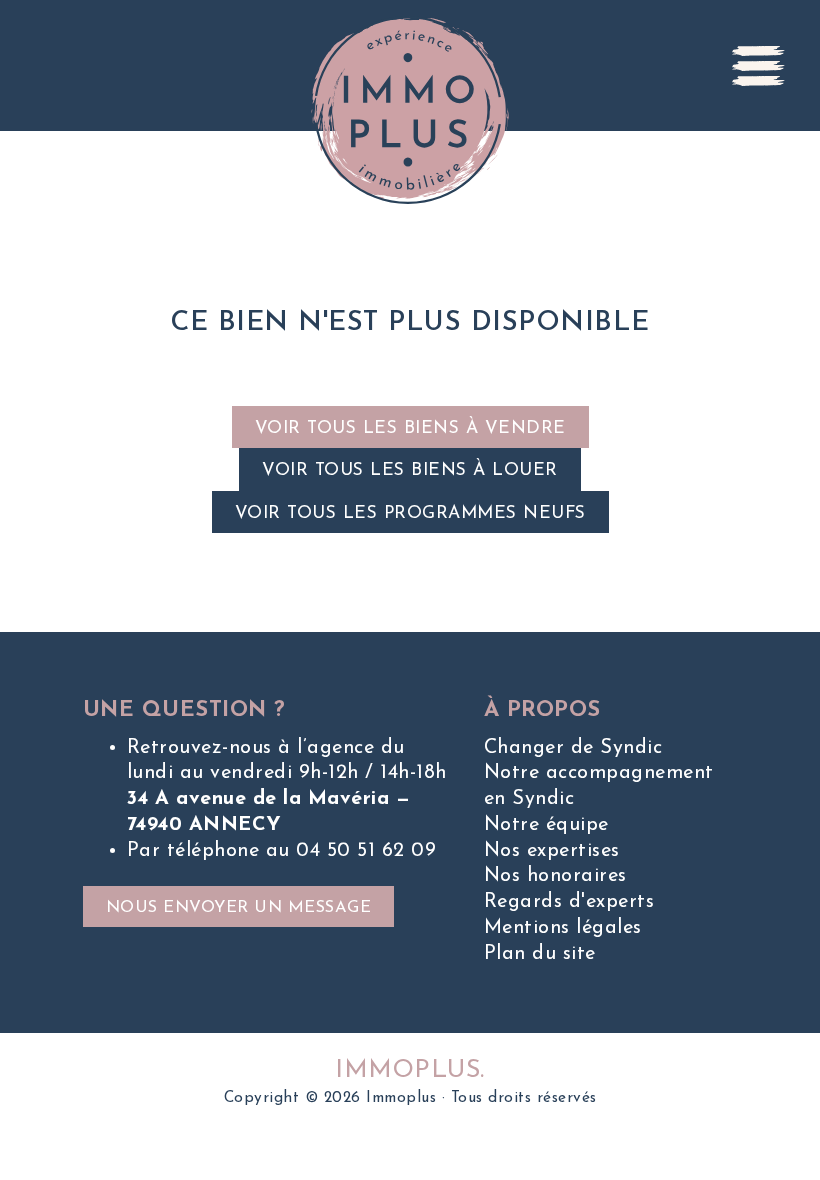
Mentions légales (563, 928)
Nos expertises (552, 851)
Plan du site (540, 954)
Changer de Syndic (573, 748)
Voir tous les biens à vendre (410, 428)
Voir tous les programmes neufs (410, 513)
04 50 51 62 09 (366, 851)
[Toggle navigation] (759, 65)
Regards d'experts (569, 902)
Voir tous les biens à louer (410, 470)
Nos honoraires (555, 876)
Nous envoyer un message (239, 908)
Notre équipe (546, 825)
